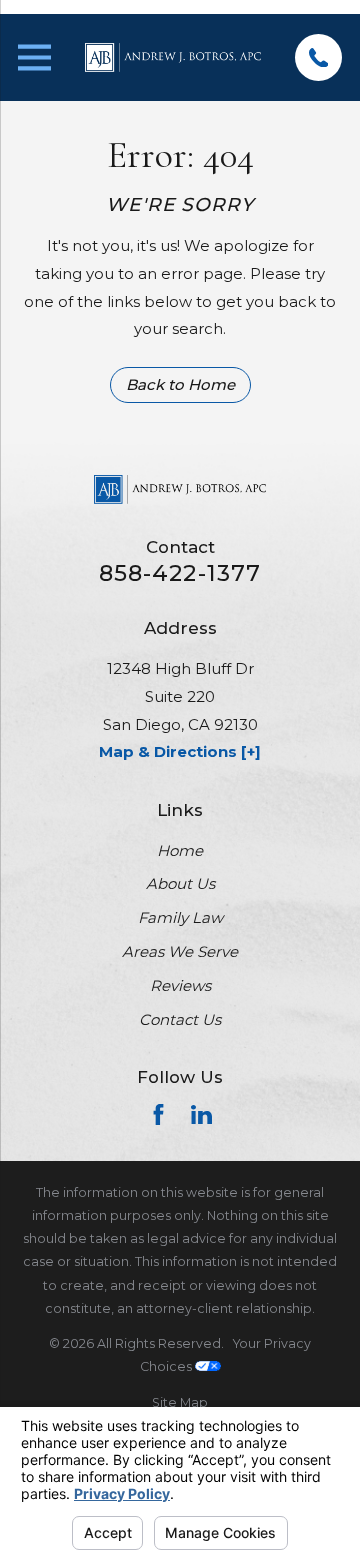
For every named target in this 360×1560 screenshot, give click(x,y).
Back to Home (180, 384)
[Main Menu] (34, 57)
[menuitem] (180, 1402)
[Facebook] (158, 1114)
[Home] (173, 57)
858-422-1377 (180, 573)
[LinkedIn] (201, 1114)
